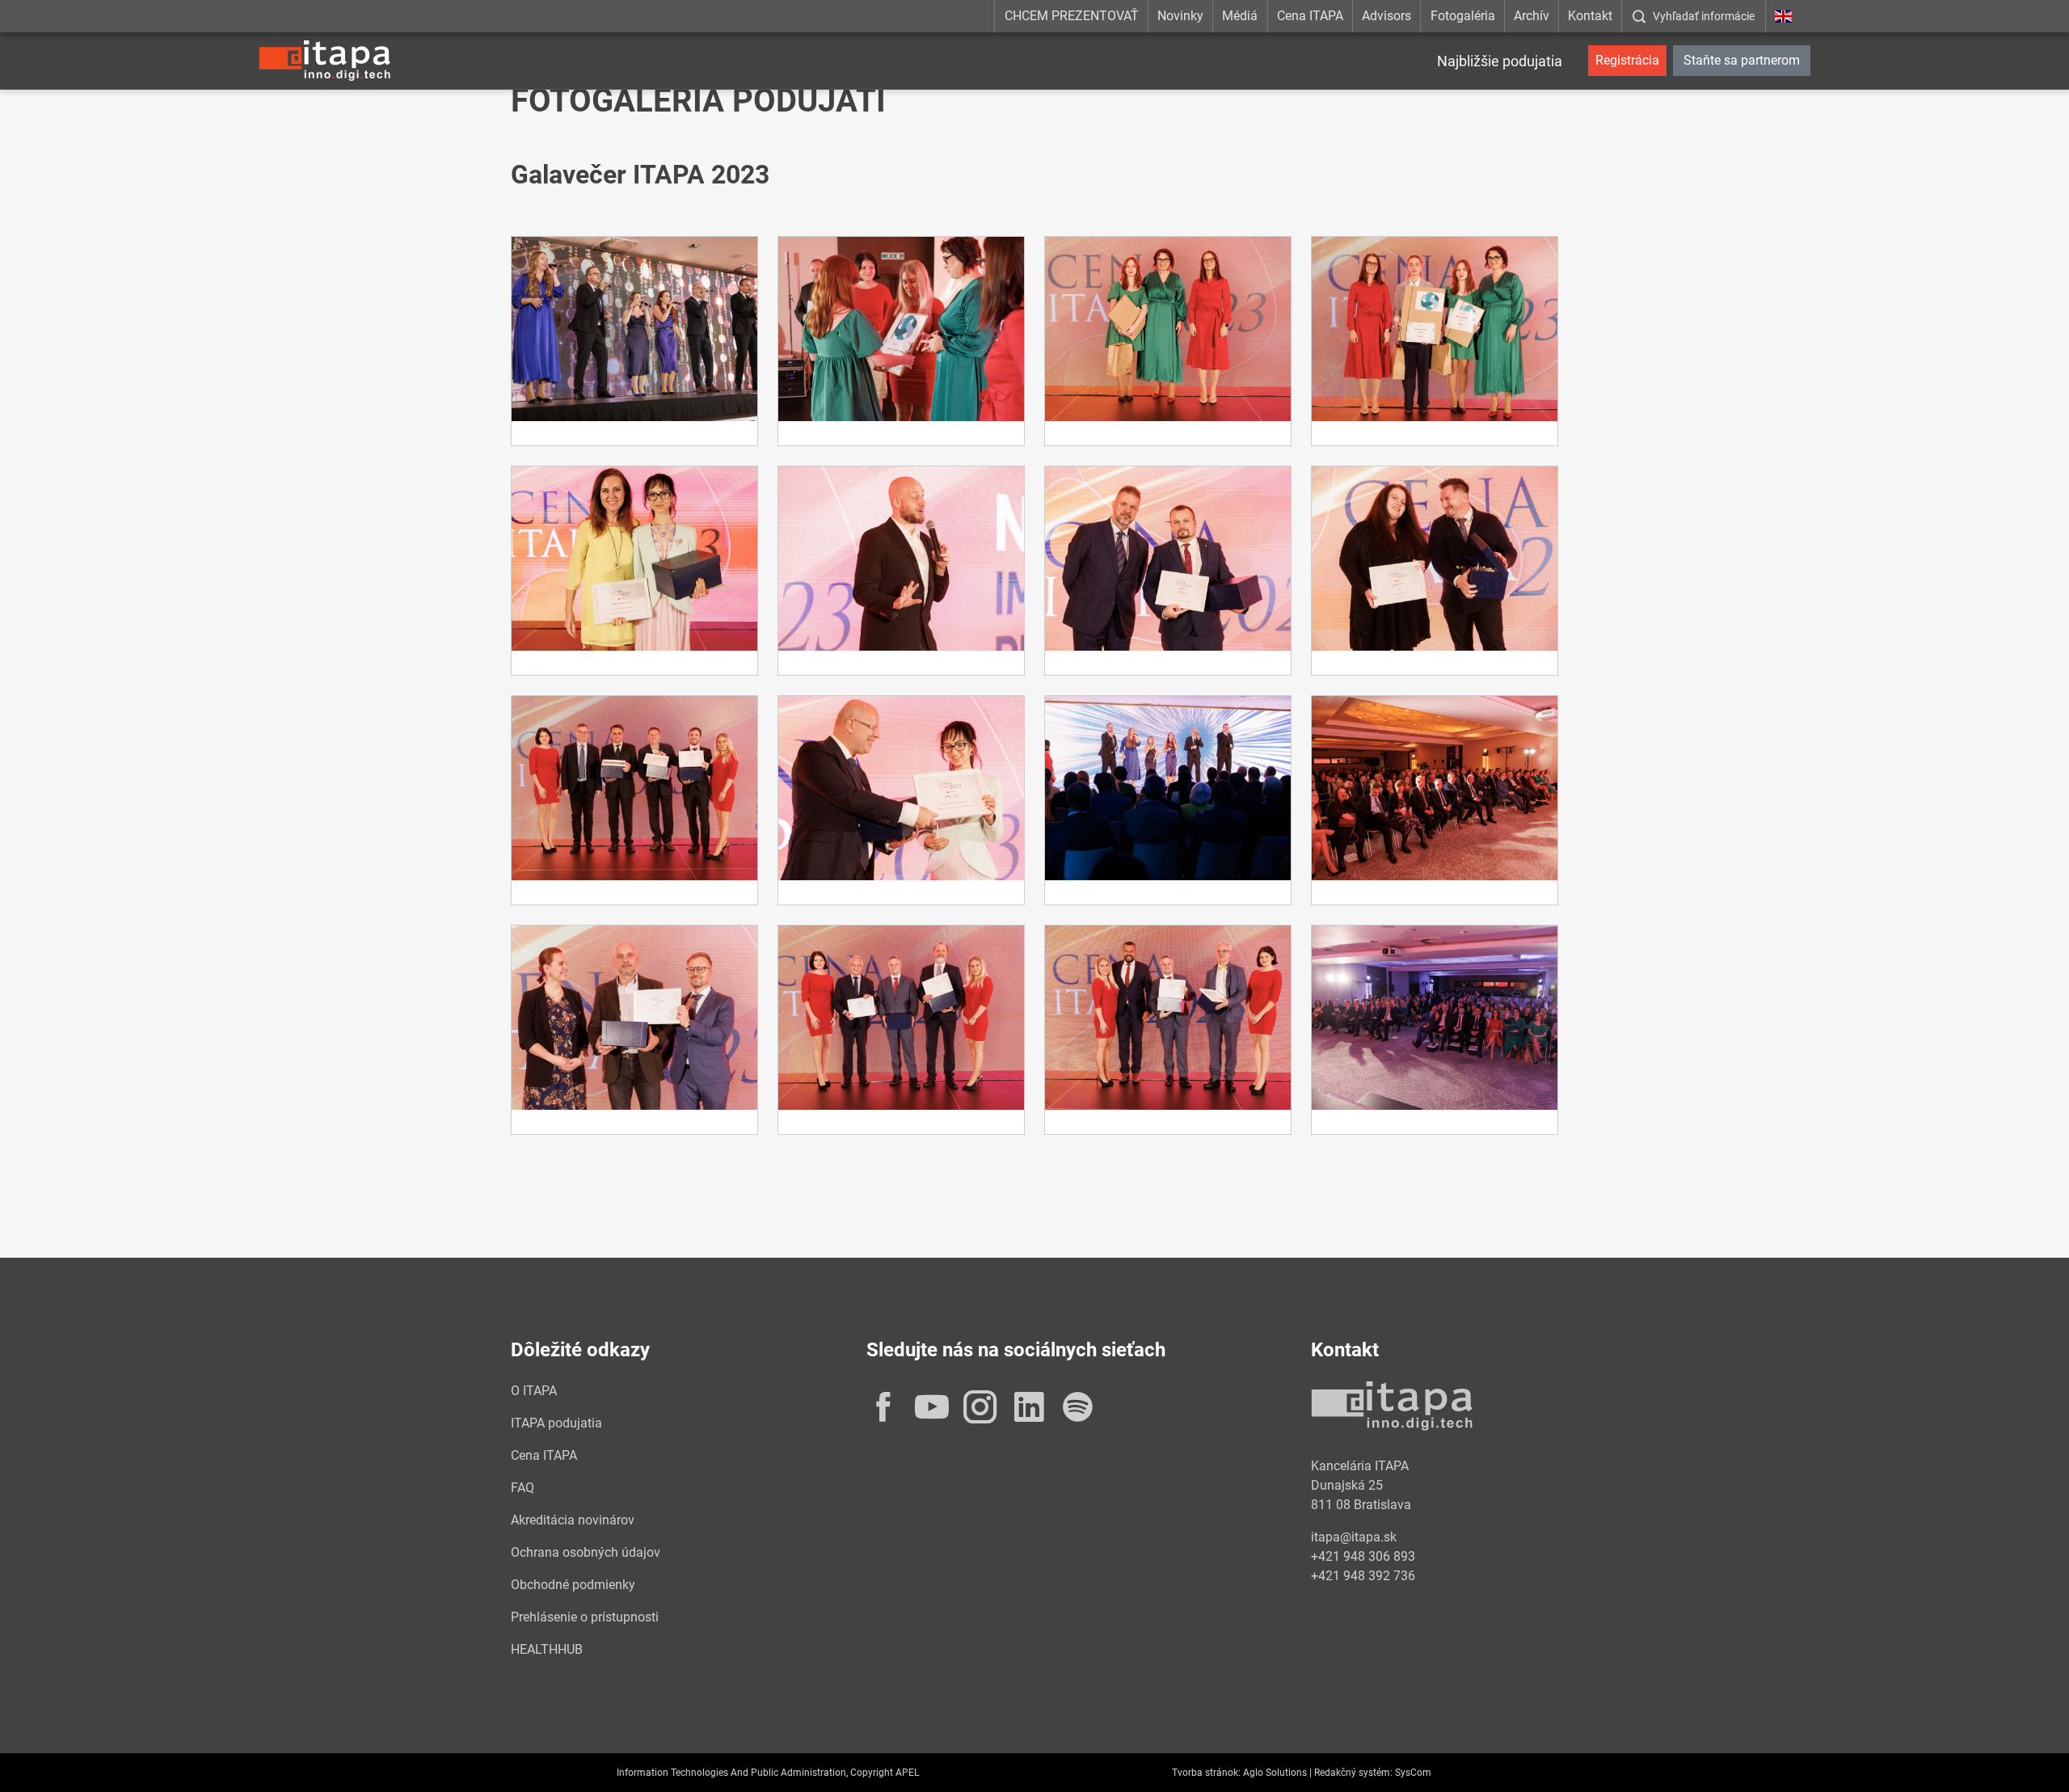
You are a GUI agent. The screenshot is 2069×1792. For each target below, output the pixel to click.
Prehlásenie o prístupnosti (585, 1617)
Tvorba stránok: (1206, 1773)
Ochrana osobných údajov (586, 1552)
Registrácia (1627, 60)
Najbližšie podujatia (1500, 61)
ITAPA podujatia (556, 1423)
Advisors (1386, 16)
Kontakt (1590, 16)
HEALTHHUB (547, 1649)
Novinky (1180, 16)
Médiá (1240, 16)
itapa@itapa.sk (1354, 1537)
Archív (1532, 16)
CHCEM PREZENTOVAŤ (1072, 16)
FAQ (523, 1488)
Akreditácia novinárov (573, 1520)
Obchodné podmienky (573, 1585)
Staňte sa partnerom (1742, 60)
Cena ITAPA (1310, 16)
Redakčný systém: (1353, 1773)
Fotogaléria (1463, 16)
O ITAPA (534, 1391)
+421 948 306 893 (1363, 1556)
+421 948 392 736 (1363, 1576)
